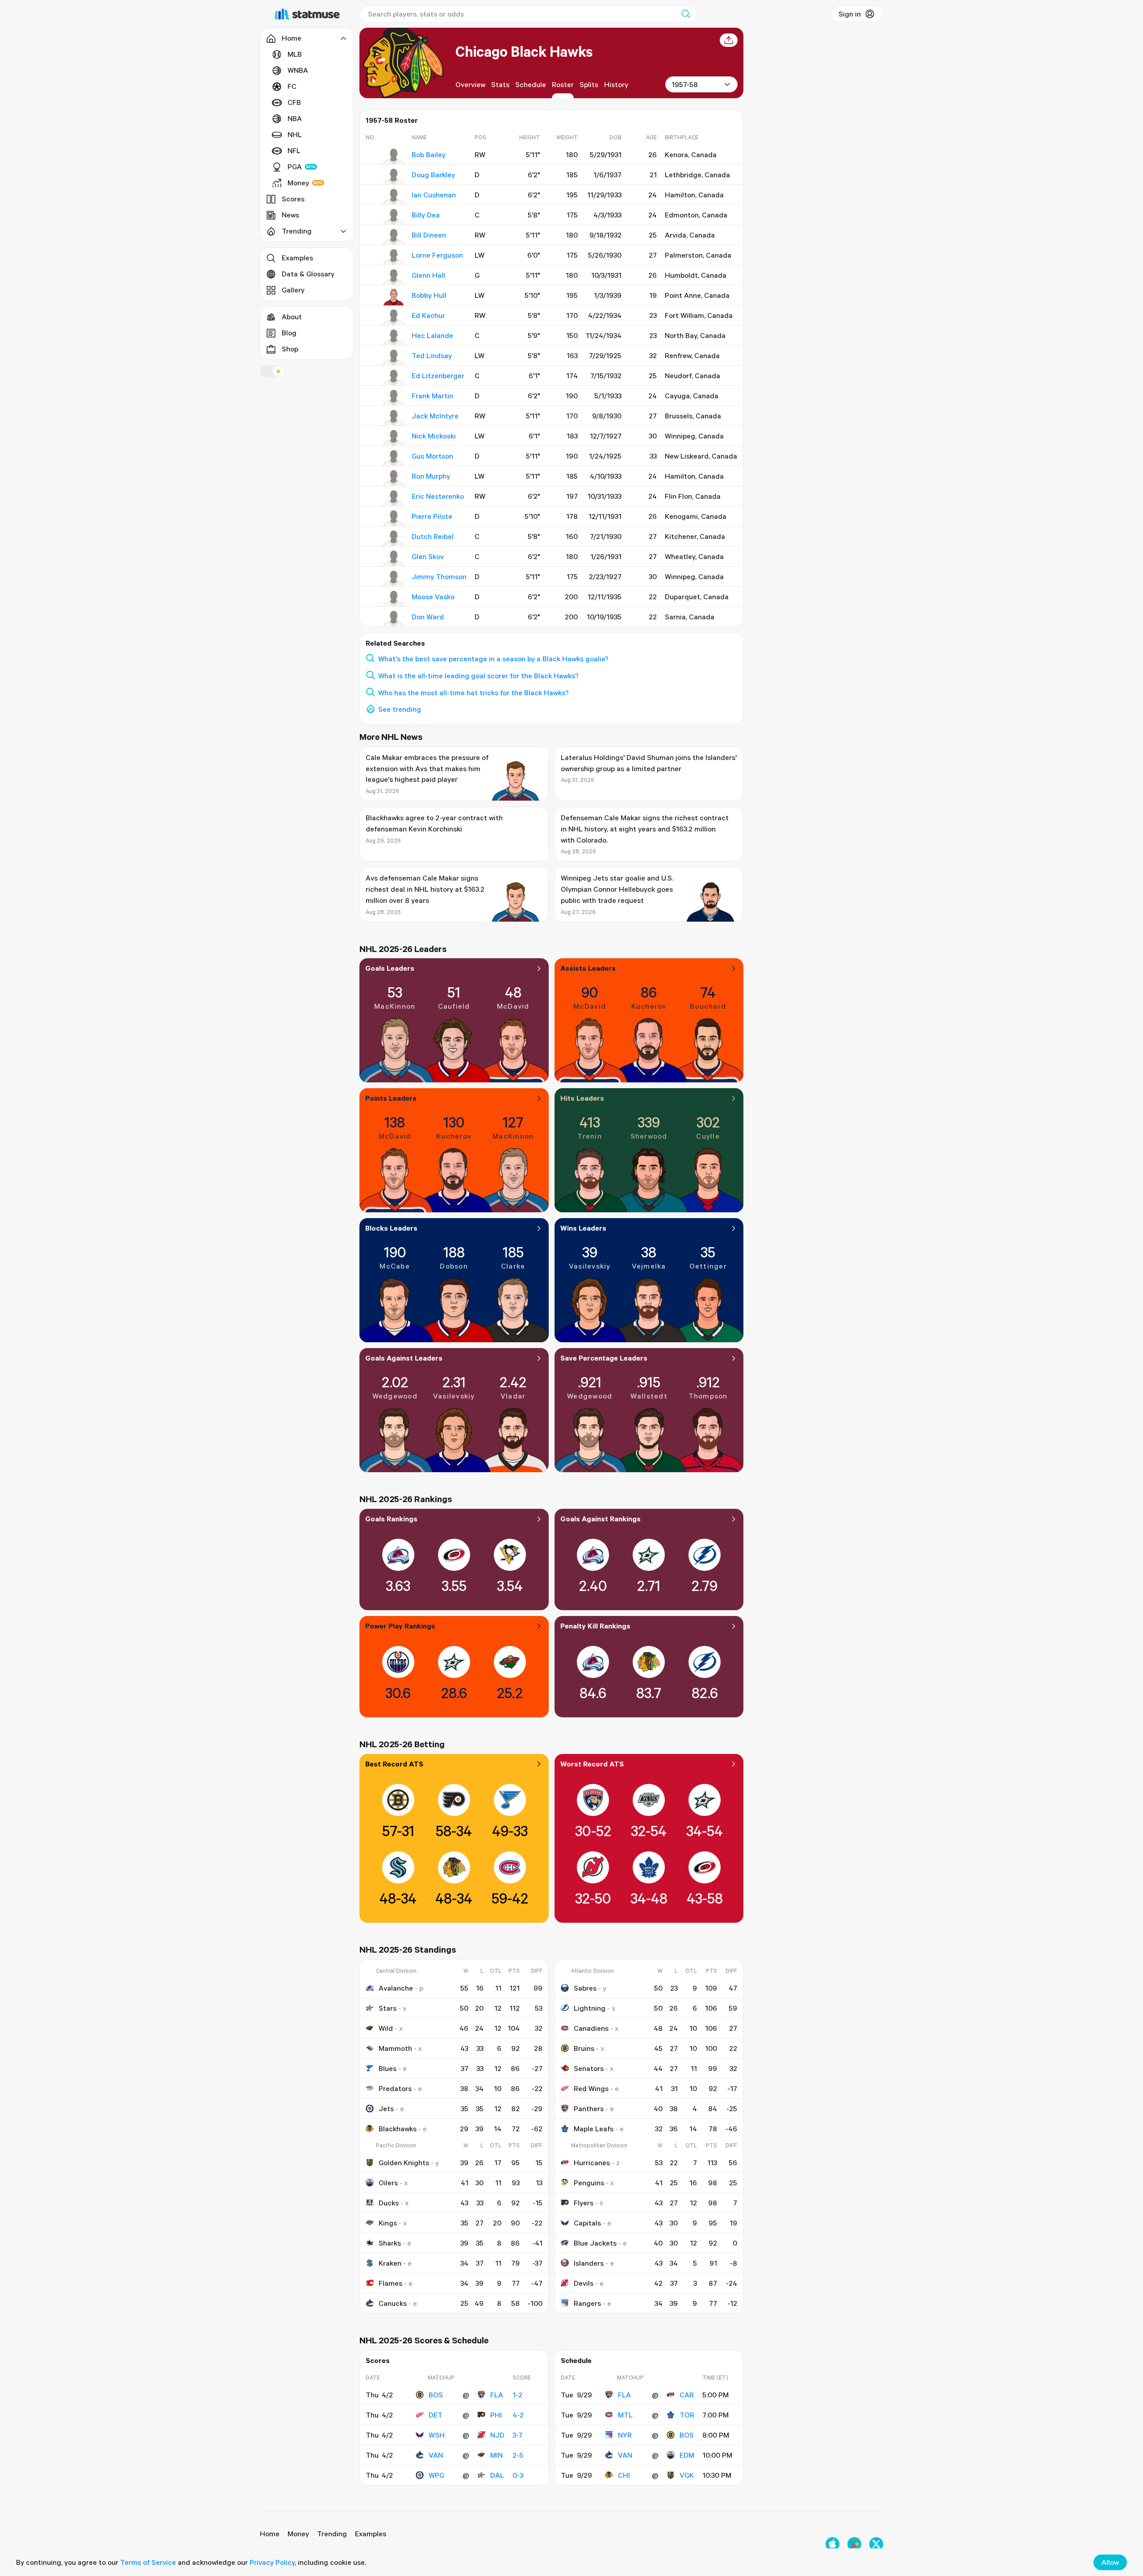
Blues (388, 2068)
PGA (295, 167)
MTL (625, 2415)
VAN (436, 2455)
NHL (295, 134)
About (292, 317)
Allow (1110, 2562)
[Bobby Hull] (394, 297)
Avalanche (396, 1988)
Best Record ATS (394, 1764)
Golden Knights (404, 2163)
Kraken (390, 2263)
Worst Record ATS (592, 1764)
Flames (390, 2283)
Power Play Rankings (400, 1626)
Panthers (589, 2108)
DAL (497, 2475)
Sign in (850, 14)
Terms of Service (148, 2562)
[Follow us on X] (876, 2544)
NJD (497, 2435)
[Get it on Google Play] (854, 2544)
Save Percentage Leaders (604, 1358)
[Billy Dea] (394, 217)
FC (292, 86)
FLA (497, 2395)
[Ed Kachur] (394, 317)
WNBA (298, 70)
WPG (436, 2475)
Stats (500, 84)
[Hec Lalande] (394, 338)
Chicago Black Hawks (524, 51)
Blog (289, 333)
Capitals (587, 2223)
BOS (436, 2395)
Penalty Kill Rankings (595, 1626)
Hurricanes (592, 2163)
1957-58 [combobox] (685, 84)
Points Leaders (391, 1098)
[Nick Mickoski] (394, 438)
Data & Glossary (308, 274)
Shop (290, 349)
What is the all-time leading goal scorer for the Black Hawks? (478, 676)
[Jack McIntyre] (394, 418)
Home (270, 2534)
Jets (386, 2108)
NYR (625, 2435)
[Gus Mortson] (394, 458)
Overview (470, 84)
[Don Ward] (394, 619)
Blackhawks (398, 2129)
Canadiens (591, 2028)
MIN (496, 2455)
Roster (563, 84)
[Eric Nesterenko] (394, 498)
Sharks (390, 2243)
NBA (295, 118)
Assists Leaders (588, 968)
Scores (293, 199)
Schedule (531, 84)
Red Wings (591, 2088)
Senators (589, 2068)
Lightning (590, 2008)
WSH (437, 2435)
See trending (400, 709)
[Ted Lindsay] (394, 358)
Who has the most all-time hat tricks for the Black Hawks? (473, 693)
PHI (496, 2415)
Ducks (389, 2203)
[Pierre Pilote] (394, 518)
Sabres (585, 1988)
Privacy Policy (272, 2562)
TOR (687, 2415)
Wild (386, 2028)
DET (436, 2415)
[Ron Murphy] (394, 478)
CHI (624, 2475)
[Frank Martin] (394, 398)
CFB (294, 102)
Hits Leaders (582, 1098)
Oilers (388, 2183)
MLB (295, 54)
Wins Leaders (583, 1228)
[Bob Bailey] (394, 157)
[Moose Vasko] (394, 599)
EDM (687, 2455)
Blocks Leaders (391, 1228)
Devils (584, 2283)
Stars (388, 2008)
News (290, 215)
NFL (294, 150)
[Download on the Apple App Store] (832, 2544)
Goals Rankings (391, 1519)
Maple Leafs (594, 2129)
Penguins (589, 2183)
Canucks (393, 2303)
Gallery (293, 290)
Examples (297, 258)
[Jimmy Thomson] (394, 579)
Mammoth (395, 2048)
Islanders (589, 2263)
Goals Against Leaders (404, 1358)
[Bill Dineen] (394, 237)
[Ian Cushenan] (394, 197)
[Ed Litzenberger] (394, 378)
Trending (332, 2534)
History (616, 84)
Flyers (584, 2203)
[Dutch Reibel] (394, 539)
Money (298, 183)
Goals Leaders (390, 968)
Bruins (584, 2048)
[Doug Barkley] (394, 177)
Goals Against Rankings (601, 1519)
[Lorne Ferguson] (394, 257)
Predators (395, 2088)
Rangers (587, 2303)
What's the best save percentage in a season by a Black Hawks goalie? (493, 659)
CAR (687, 2395)
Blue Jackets (595, 2243)
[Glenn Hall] (394, 277)
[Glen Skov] (394, 559)
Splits (589, 84)
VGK (687, 2475)
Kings (388, 2223)
